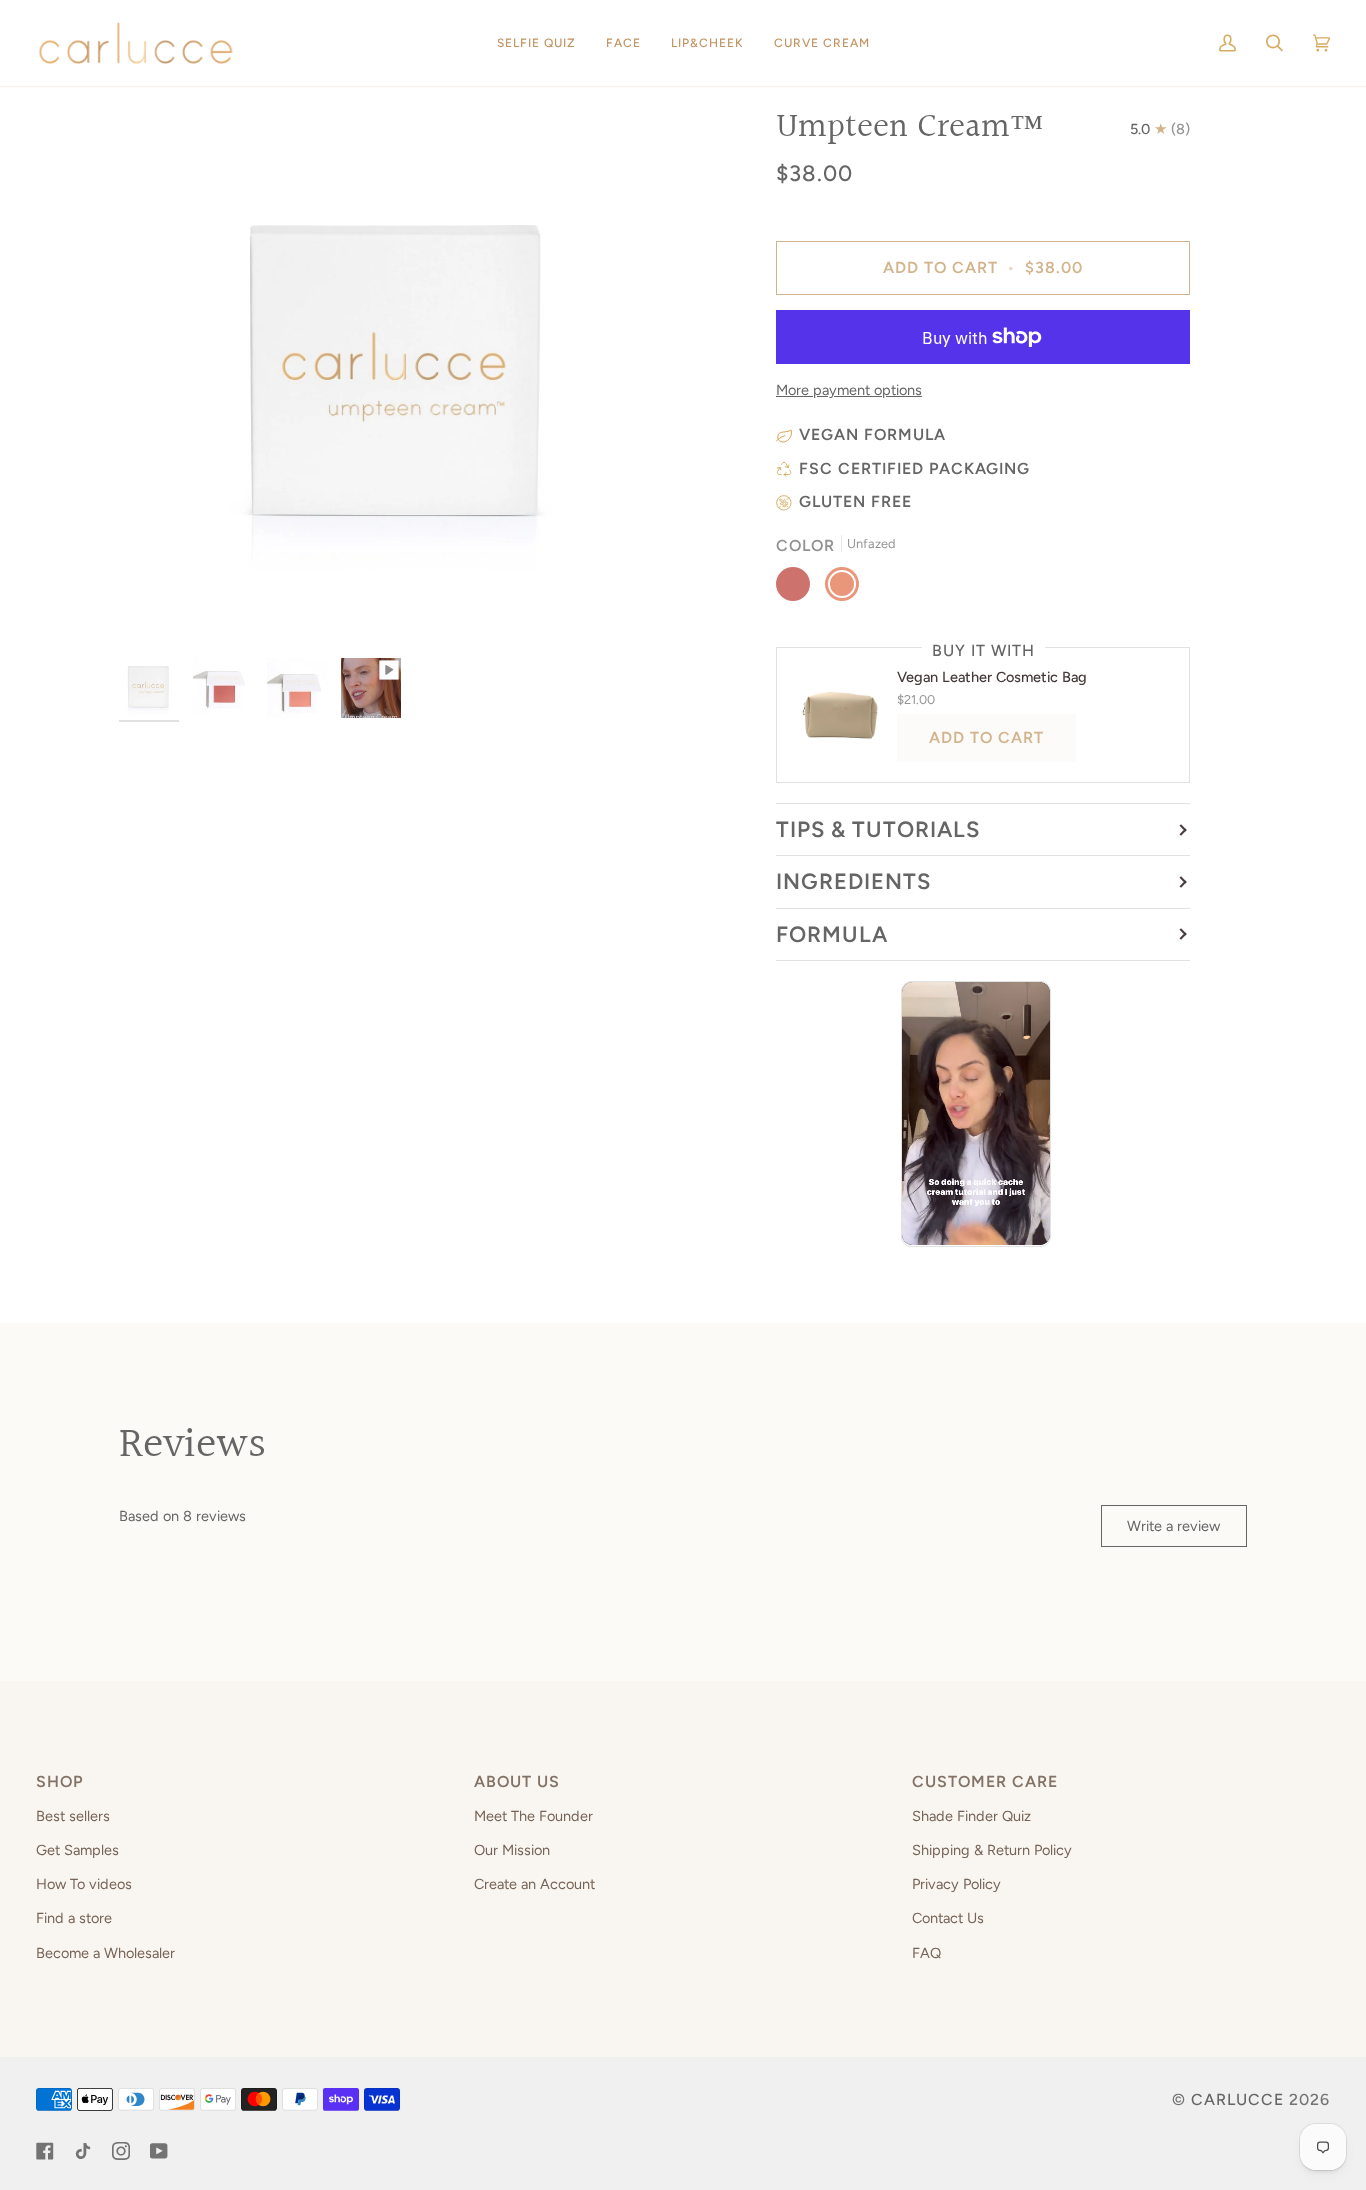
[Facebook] (45, 2151)
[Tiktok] (83, 2151)
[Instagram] (121, 2151)
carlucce (1237, 2099)
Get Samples (77, 1850)
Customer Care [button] (985, 1781)
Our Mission (512, 1850)
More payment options (849, 390)
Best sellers (73, 1816)
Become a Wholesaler (105, 1953)
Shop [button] (59, 1781)
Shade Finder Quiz (971, 1816)
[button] (707, 43)
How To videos (84, 1884)
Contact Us (948, 1918)
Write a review (1173, 1526)
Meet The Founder (533, 1816)
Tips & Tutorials (878, 829)
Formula (832, 934)
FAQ (926, 1953)
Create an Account (534, 1884)
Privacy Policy (956, 1884)
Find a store (74, 1918)
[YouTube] (159, 2151)
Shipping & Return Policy (992, 1850)
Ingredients (853, 881)
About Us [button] (517, 1781)
